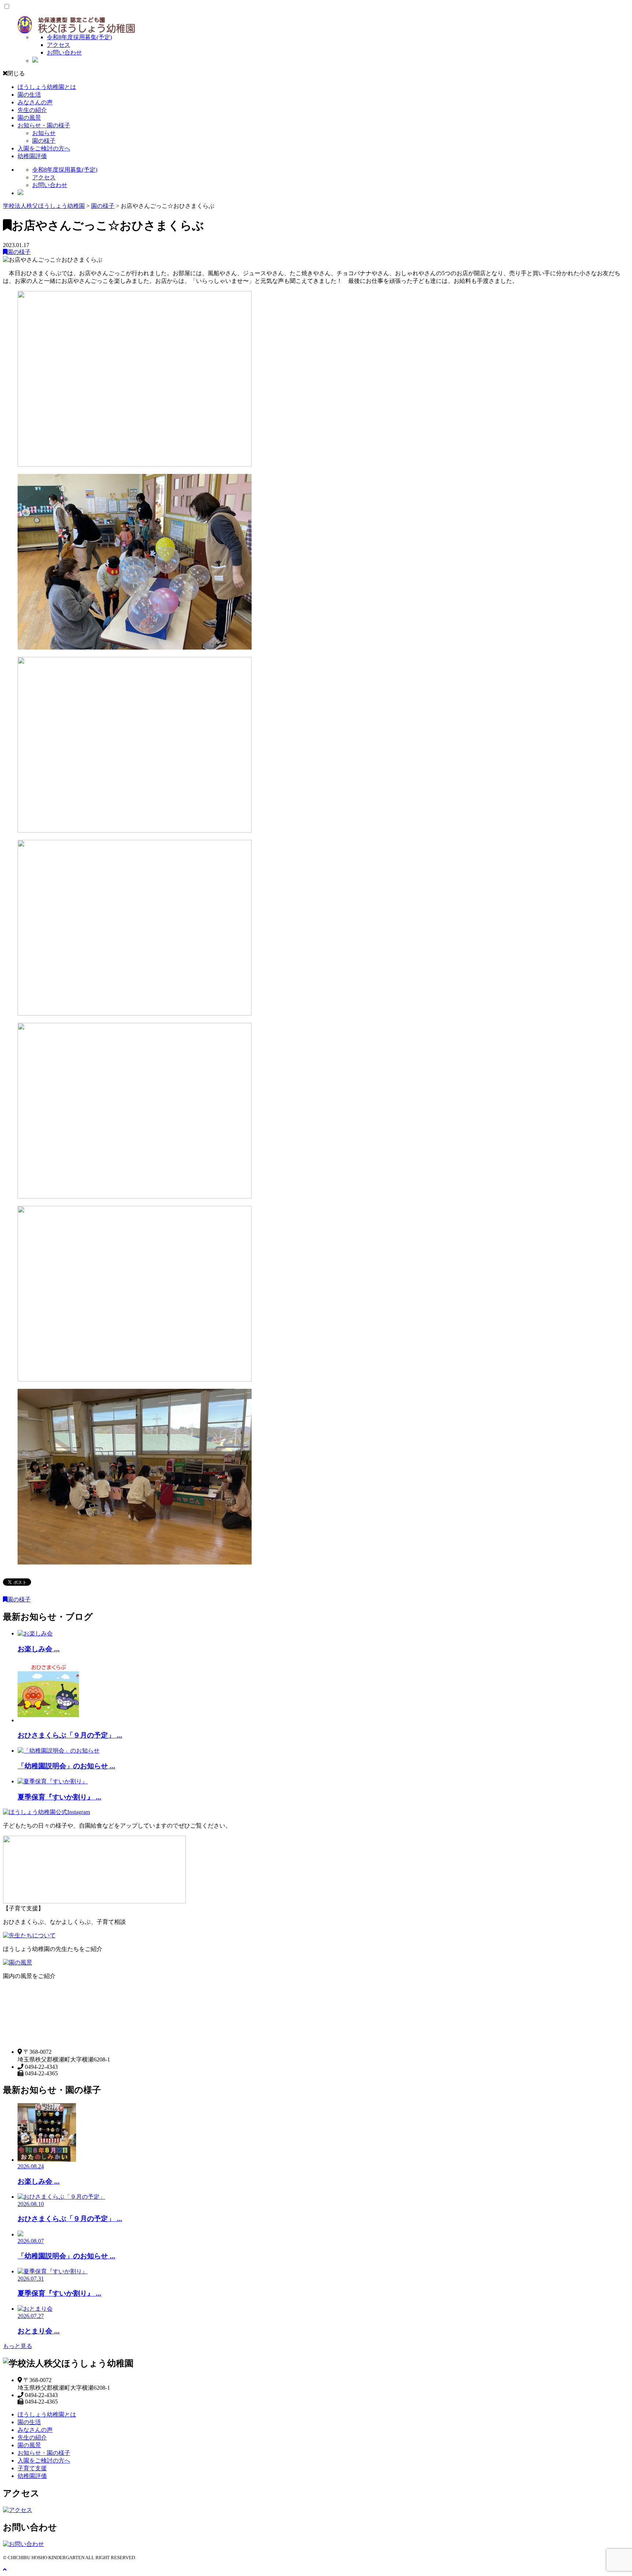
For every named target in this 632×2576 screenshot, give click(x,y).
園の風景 (29, 118)
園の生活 (29, 95)
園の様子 (44, 141)
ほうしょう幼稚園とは (47, 87)
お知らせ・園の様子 (44, 125)
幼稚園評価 (32, 156)
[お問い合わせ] (23, 2544)
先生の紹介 (32, 110)
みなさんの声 (35, 102)
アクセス (59, 45)
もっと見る (18, 2346)
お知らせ (44, 133)
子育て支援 (32, 2468)
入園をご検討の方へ (44, 148)
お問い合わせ (64, 53)
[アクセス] (18, 2510)
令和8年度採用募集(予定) (79, 37)
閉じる (16, 73)
